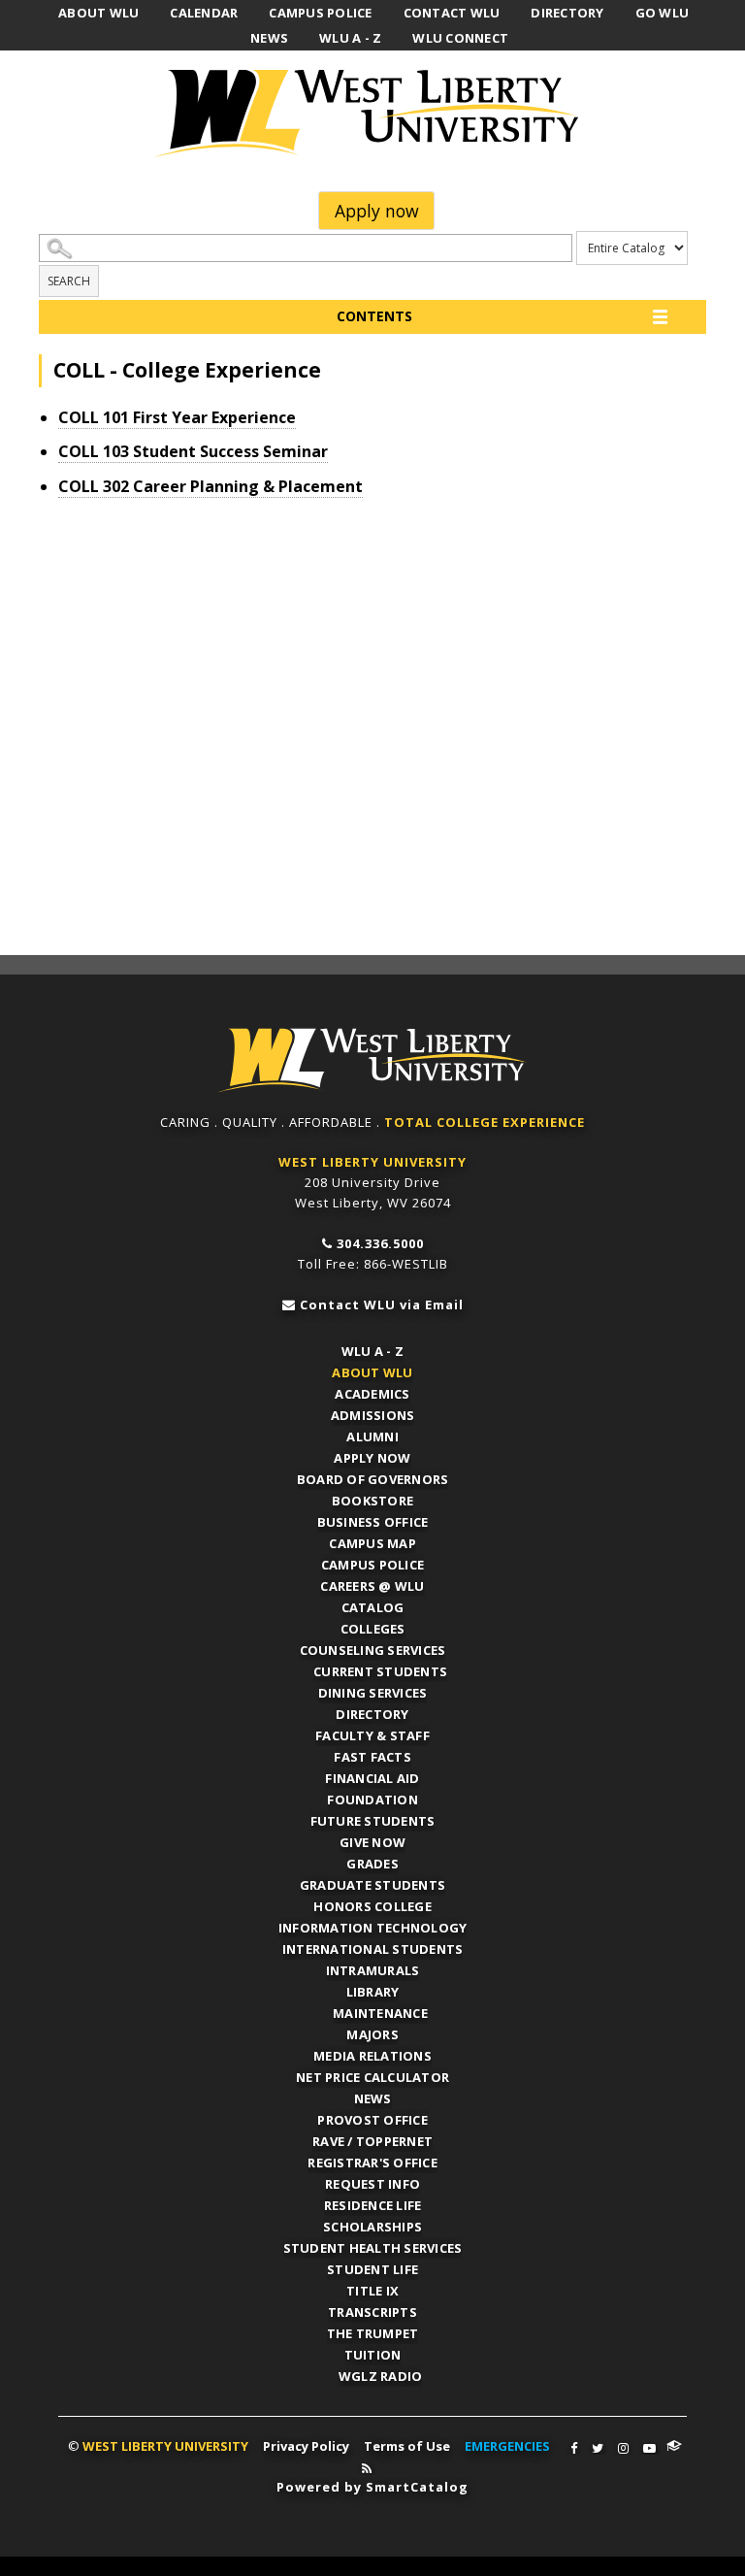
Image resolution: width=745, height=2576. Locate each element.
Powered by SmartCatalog (372, 2487)
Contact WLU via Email (382, 1305)
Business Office (373, 1522)
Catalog (373, 1607)
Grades (372, 1864)
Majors (372, 2034)
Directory (372, 1714)
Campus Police (372, 1565)
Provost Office (372, 2120)
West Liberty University (372, 114)
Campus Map (372, 1543)
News (373, 2098)
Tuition (373, 2355)
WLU (372, 1060)
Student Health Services (373, 2248)
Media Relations (372, 2056)
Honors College (372, 1906)
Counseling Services (373, 1650)
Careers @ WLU (372, 1586)
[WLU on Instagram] (623, 2448)
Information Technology (373, 1928)
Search (69, 281)
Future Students (373, 1821)
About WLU (372, 1372)
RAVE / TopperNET (372, 2141)
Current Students (380, 1671)
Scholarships (372, 2227)
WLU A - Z (372, 1351)
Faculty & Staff (372, 1735)
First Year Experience (177, 417)
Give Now (372, 1842)
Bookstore (372, 1501)
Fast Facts (372, 1757)
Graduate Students (372, 1885)
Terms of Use (407, 2446)
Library (373, 1992)
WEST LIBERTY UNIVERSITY (372, 1162)
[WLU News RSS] (367, 2469)
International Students (373, 1949)
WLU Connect (674, 2446)
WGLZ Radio (381, 2376)
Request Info (372, 2184)
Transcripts (372, 2312)
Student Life (372, 2269)
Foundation (372, 1800)
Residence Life (373, 2205)
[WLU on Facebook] (574, 2448)
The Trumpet (373, 2333)
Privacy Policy (306, 2446)
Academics (372, 1394)
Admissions (373, 1415)
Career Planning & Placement (211, 486)
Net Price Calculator (372, 2077)
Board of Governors (373, 1479)
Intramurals (373, 1970)
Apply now (377, 211)
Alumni (372, 1437)
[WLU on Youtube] (649, 2448)
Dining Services (373, 1693)
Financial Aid (372, 1778)
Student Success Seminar (193, 451)
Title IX (372, 2291)
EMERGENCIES (507, 2446)
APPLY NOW (372, 1458)
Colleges (373, 1629)
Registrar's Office (372, 2163)
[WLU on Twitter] (598, 2448)
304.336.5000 (380, 1243)
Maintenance (380, 2013)
